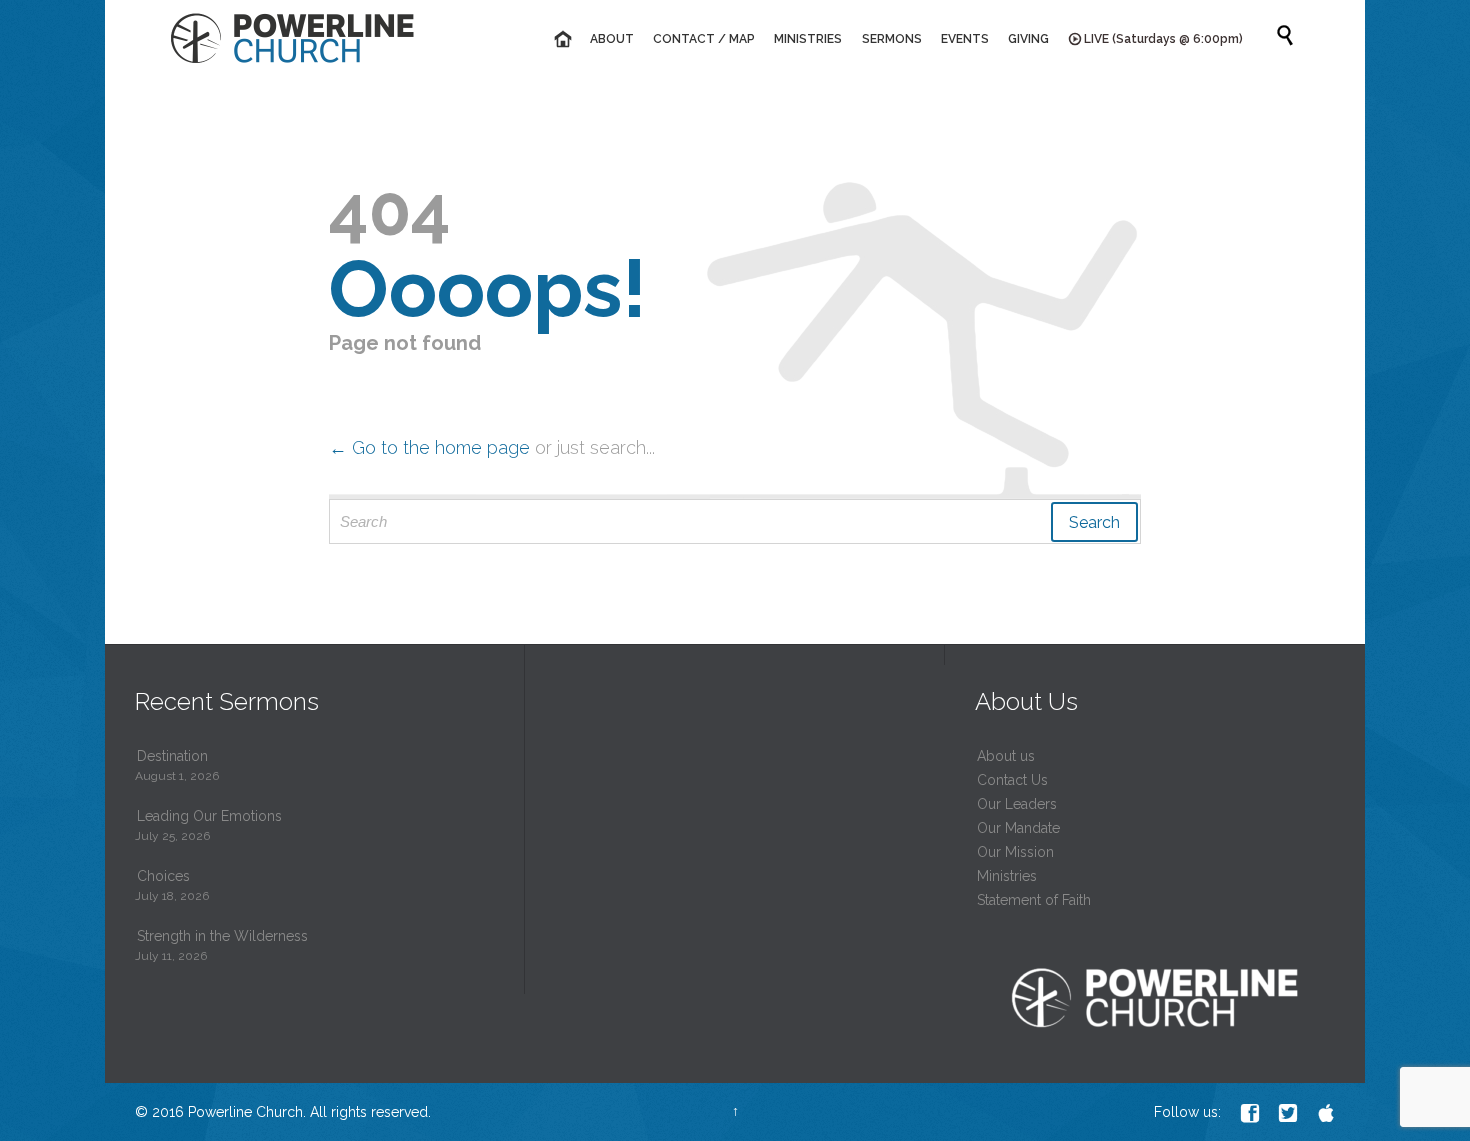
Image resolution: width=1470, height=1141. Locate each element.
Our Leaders (1017, 804)
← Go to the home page (429, 447)
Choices (163, 876)
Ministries (1007, 876)
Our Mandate (1018, 828)
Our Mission (1015, 852)
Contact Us (1012, 780)
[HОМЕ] (562, 39)
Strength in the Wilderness (222, 936)
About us (1006, 756)
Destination (172, 756)
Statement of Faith (1034, 900)
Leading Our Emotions (209, 816)
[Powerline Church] (292, 37)
